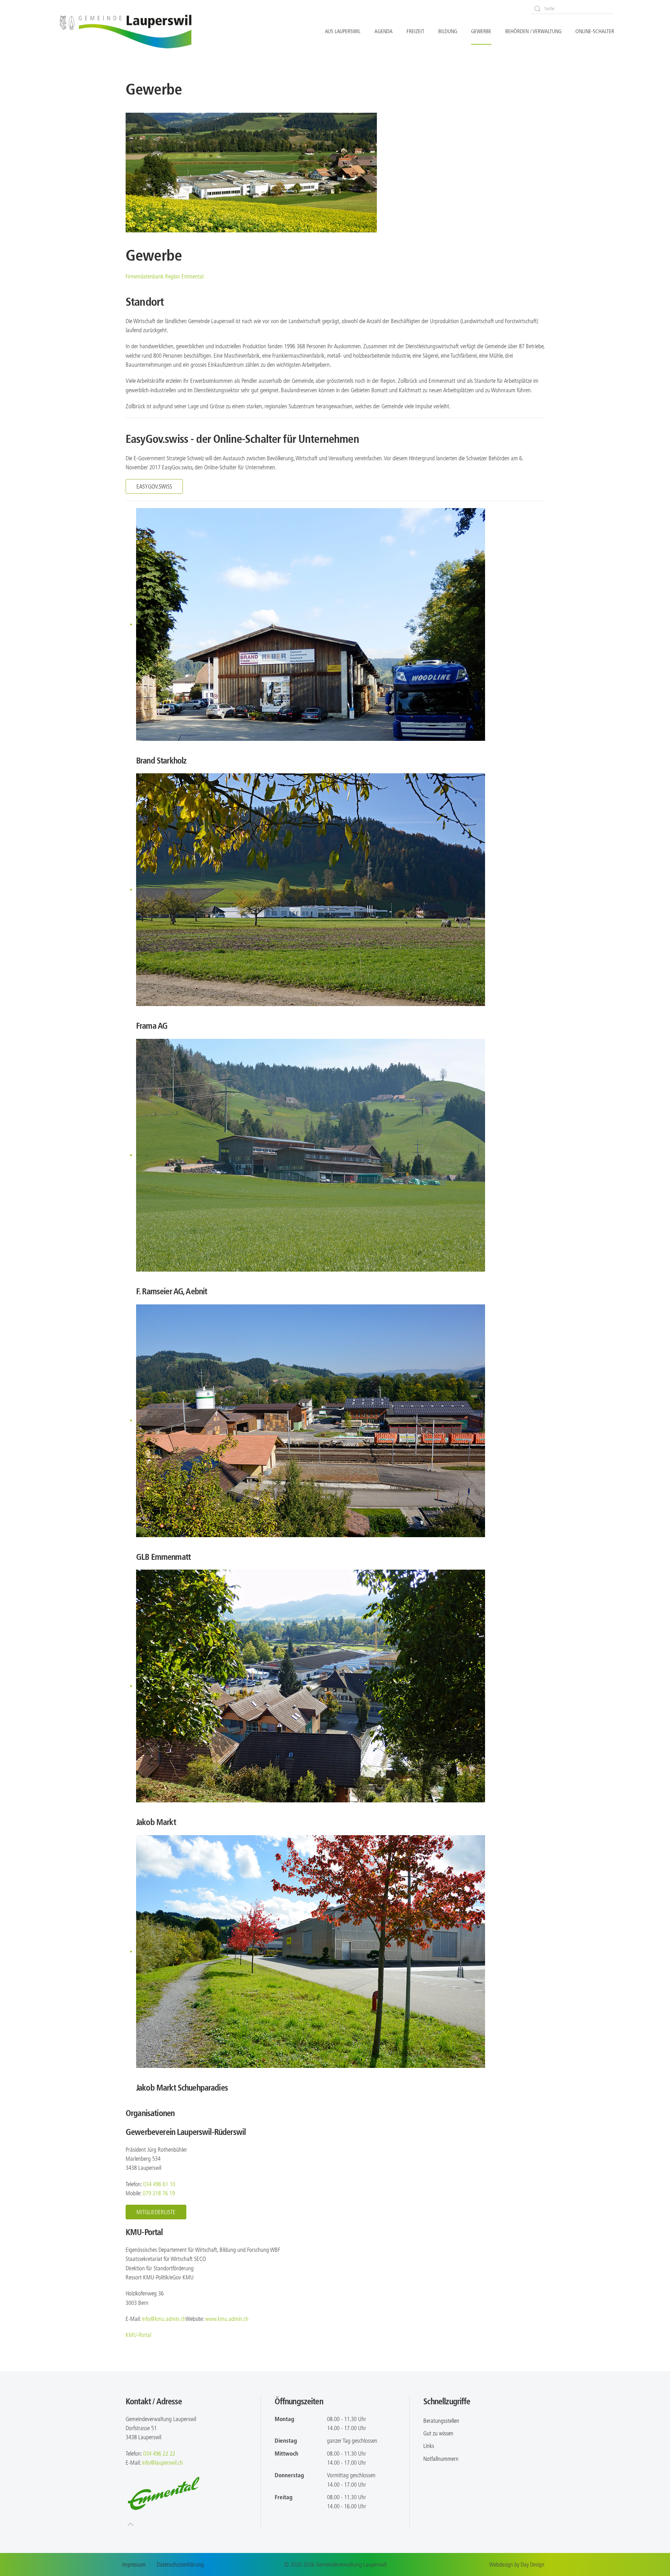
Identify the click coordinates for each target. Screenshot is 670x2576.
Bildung (448, 31)
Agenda (384, 31)
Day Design (533, 2564)
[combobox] (572, 9)
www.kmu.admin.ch (227, 2319)
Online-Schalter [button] (595, 31)
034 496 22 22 (159, 2454)
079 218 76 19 (159, 2193)
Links (429, 2446)
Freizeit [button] (415, 31)
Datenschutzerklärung (180, 2564)
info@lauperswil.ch (162, 2463)
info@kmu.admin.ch (164, 2319)
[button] (131, 2524)
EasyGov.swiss (154, 486)
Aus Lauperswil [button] (343, 31)
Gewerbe (481, 31)
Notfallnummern (441, 2459)
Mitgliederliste (156, 2212)
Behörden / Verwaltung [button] (533, 31)
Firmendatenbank (165, 276)
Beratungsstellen (441, 2421)
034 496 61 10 (159, 2184)
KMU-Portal (138, 2335)
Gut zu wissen (438, 2433)
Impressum (134, 2564)
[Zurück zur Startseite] (126, 32)
